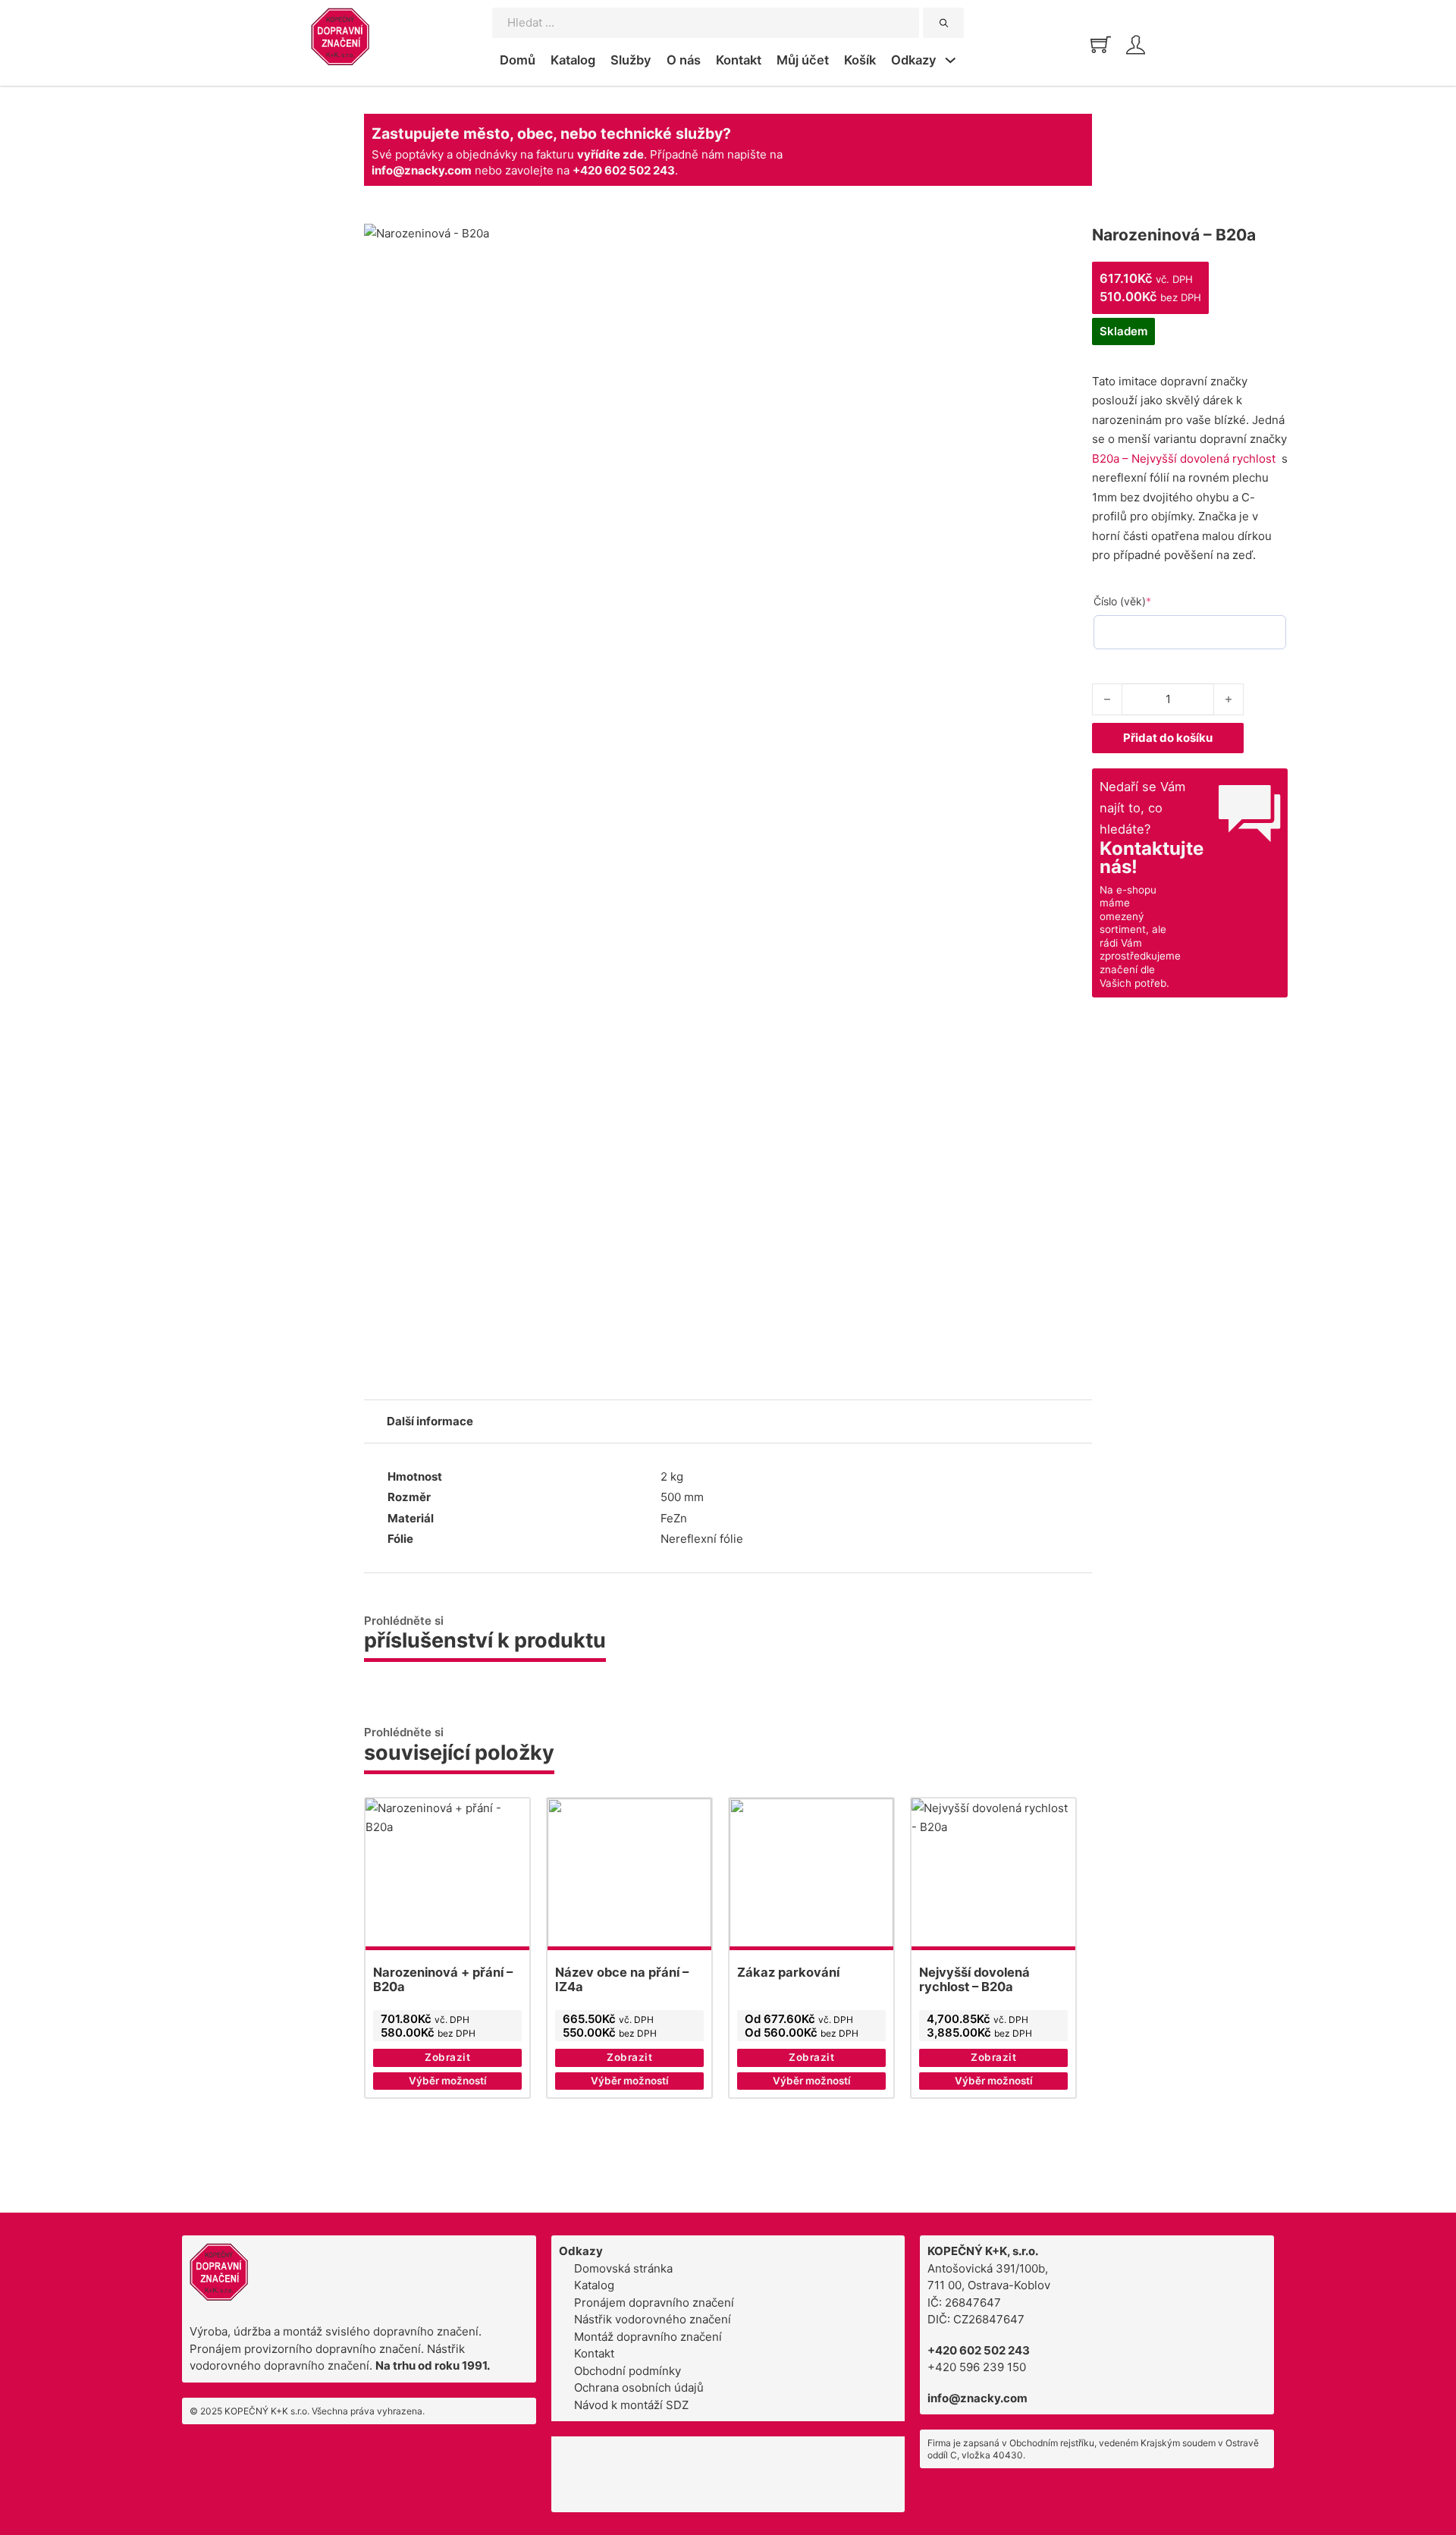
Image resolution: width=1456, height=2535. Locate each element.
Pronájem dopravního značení (654, 2303)
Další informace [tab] (430, 1421)
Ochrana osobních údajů (639, 2387)
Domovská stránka (623, 2268)
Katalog (573, 60)
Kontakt (739, 60)
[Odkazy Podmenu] (951, 62)
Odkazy (914, 60)
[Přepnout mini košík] (1101, 44)
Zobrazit (447, 2057)
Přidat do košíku (1168, 738)
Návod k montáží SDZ (631, 2405)
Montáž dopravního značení (648, 2337)
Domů (518, 60)
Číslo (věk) (1147, 601)
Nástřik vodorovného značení (653, 2319)
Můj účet (803, 60)
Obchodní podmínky (628, 2371)
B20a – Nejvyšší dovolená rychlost (1184, 459)
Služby (631, 60)
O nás (684, 60)
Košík (860, 60)
